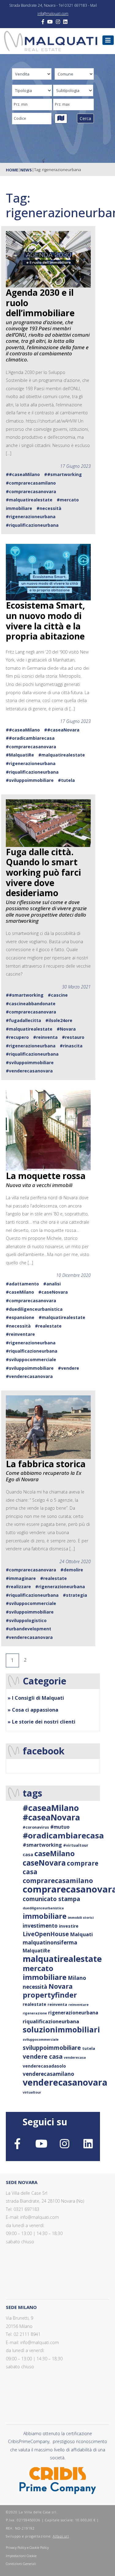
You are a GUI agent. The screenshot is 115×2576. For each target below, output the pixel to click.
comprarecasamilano (58, 1880)
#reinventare (20, 1334)
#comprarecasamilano (31, 483)
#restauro (73, 1037)
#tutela (66, 780)
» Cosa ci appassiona (33, 1710)
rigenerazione (35, 2013)
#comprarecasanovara (31, 491)
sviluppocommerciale (41, 2039)
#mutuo (60, 1827)
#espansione (20, 1317)
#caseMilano (20, 1292)
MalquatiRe (36, 1951)
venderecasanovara (65, 2082)
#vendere (69, 1368)
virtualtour (32, 2092)
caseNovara (44, 1863)
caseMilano (55, 1853)
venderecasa (75, 2058)
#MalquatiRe (20, 755)
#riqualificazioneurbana (32, 525)
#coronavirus (36, 1827)
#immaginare (21, 1578)
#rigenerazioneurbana (31, 517)
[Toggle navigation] (108, 40)
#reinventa (45, 1037)
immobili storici (81, 1918)
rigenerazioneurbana (73, 2013)
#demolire (72, 1570)
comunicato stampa (51, 1899)
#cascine (58, 995)
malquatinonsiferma (50, 1942)
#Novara (66, 1029)
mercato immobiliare (45, 1973)
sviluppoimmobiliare (52, 2048)
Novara (61, 1986)
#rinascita (71, 1046)
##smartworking (63, 474)
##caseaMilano (23, 474)
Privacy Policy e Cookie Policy (27, 2547)
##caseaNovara (62, 730)
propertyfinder (50, 1995)
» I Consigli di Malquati (36, 1698)
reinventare (79, 2005)
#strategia (75, 1595)
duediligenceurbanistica (43, 1908)
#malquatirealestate (29, 500)
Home (12, 170)
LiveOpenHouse (46, 1934)
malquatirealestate (62, 1959)
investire (69, 1926)
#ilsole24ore (59, 1020)
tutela (89, 2048)
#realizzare (18, 1587)
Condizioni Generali (21, 2564)
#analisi (52, 1284)
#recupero (17, 1037)
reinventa (57, 2004)
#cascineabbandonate (31, 1004)
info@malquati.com (53, 14)
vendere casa (43, 2056)
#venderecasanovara (29, 1071)
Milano (77, 1978)
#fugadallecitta (23, 1020)
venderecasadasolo (44, 2066)
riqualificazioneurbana (51, 2021)
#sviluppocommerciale (31, 1359)
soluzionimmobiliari (61, 2029)
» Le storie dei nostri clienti (42, 1722)
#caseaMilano (51, 1808)
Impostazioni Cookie (21, 2556)
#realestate (48, 1326)
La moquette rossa (46, 1176)
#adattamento (22, 1284)
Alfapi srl (61, 2536)
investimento (40, 1926)
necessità (35, 1987)
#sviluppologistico (26, 1620)
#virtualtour (76, 1845)
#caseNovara (53, 1292)
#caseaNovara (51, 1817)
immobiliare (45, 1916)
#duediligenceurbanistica (34, 1309)
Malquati (82, 1934)
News (26, 170)
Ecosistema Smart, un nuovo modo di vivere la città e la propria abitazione (45, 621)
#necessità (49, 508)
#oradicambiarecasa (63, 1835)
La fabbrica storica (46, 1464)
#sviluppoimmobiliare (30, 780)
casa (28, 1854)
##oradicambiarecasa (30, 738)
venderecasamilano (48, 2074)
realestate (34, 2004)
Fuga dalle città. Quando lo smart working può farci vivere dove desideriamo (43, 872)
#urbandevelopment (29, 1629)
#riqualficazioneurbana (32, 1351)
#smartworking (42, 1845)
